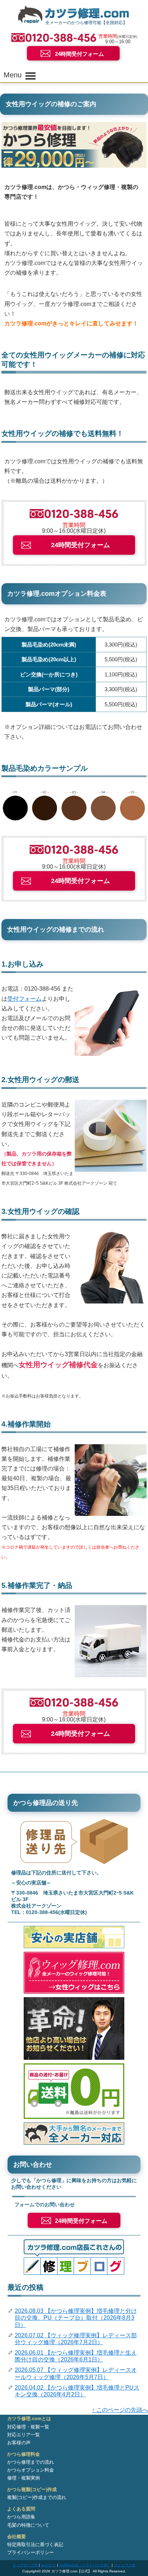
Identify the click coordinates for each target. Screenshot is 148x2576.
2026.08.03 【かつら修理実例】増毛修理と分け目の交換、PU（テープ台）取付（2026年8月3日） (76, 2318)
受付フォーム (24, 999)
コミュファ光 (125, 2565)
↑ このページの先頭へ (120, 2410)
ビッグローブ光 (25, 2565)
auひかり (48, 2565)
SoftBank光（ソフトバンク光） (85, 2565)
